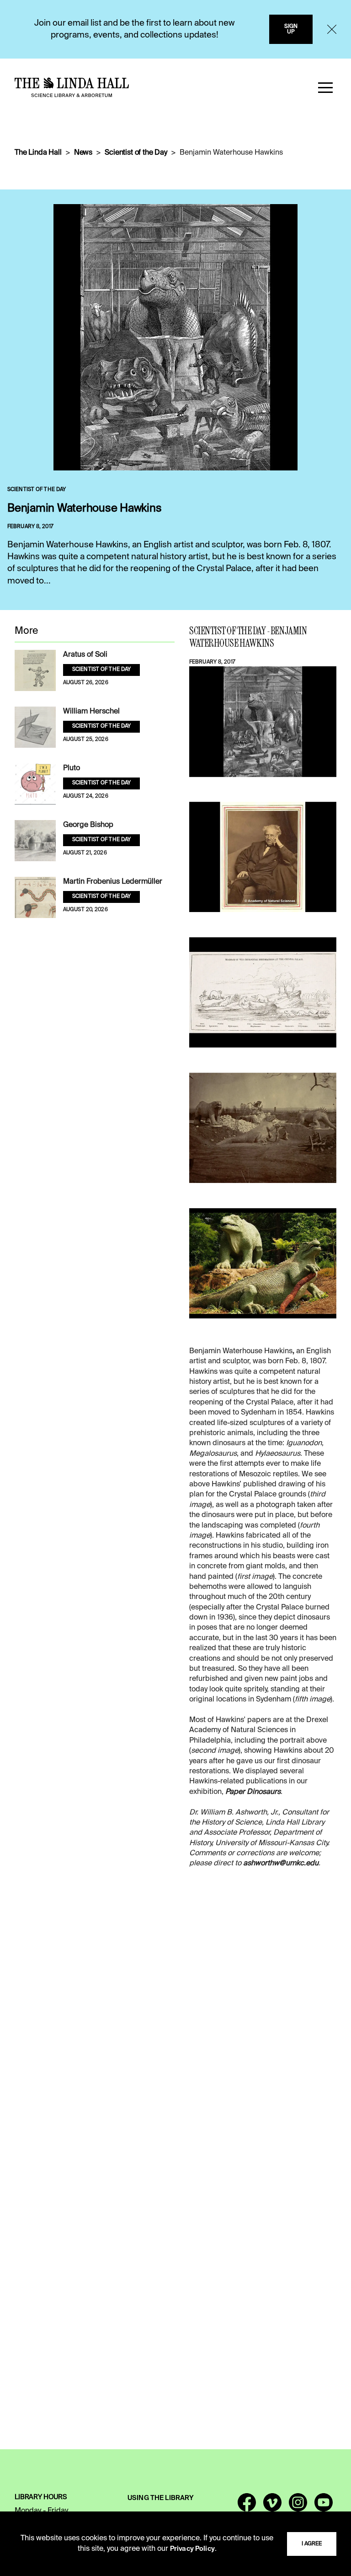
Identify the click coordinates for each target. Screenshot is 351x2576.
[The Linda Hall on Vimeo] (272, 2506)
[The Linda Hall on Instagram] (298, 2506)
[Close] (332, 29)
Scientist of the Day (136, 153)
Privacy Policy (192, 2549)
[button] (325, 87)
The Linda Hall (38, 153)
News (83, 153)
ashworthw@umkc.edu (281, 1863)
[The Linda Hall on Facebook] (247, 2506)
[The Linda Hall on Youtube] (324, 2506)
